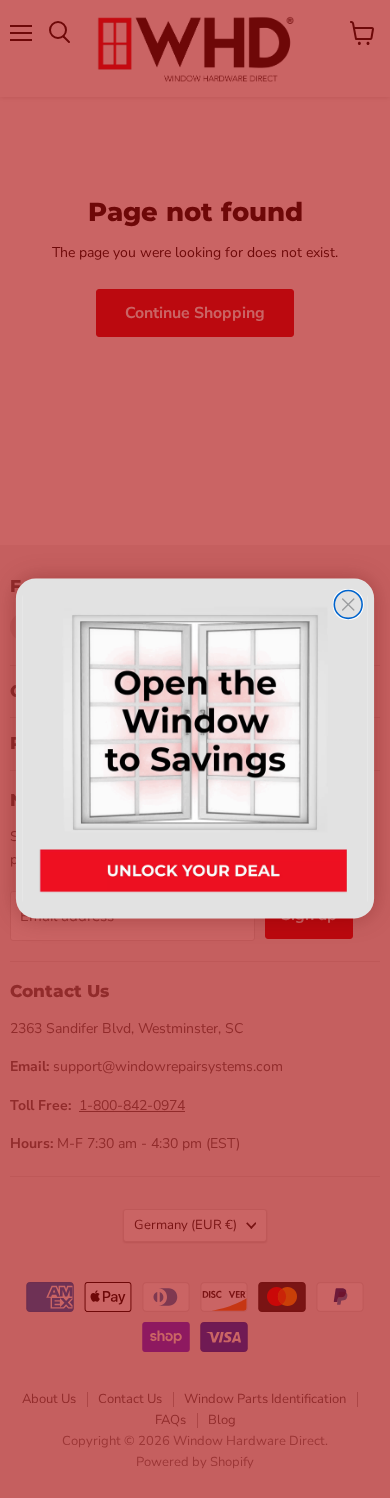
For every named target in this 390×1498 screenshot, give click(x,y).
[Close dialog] (348, 605)
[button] (194, 748)
